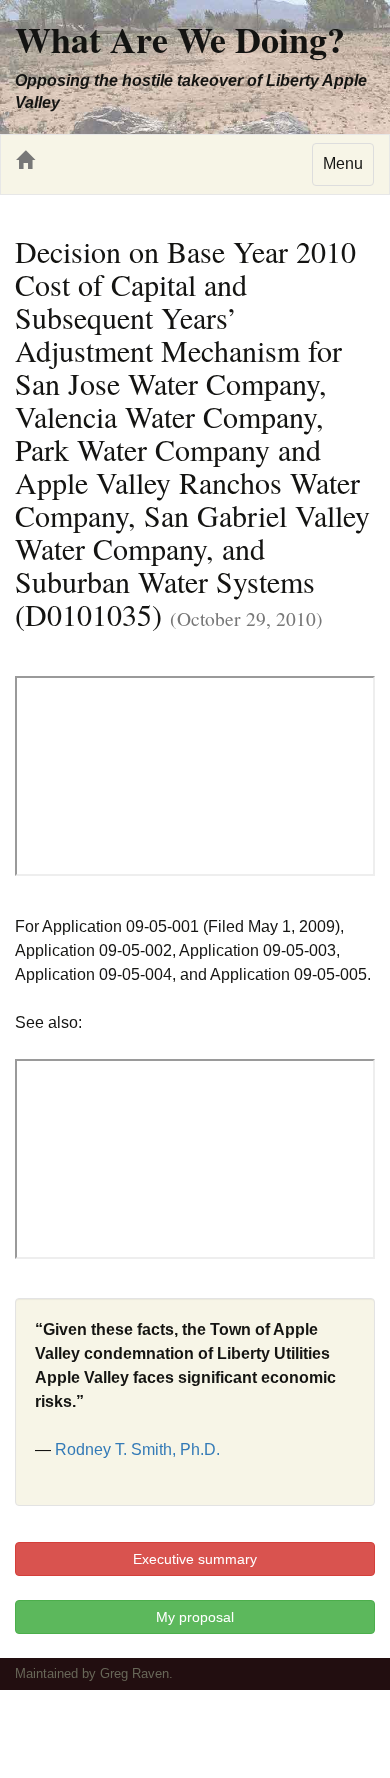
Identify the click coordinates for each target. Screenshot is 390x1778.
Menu (343, 163)
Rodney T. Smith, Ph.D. (137, 1449)
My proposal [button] (195, 1617)
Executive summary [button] (195, 1559)
